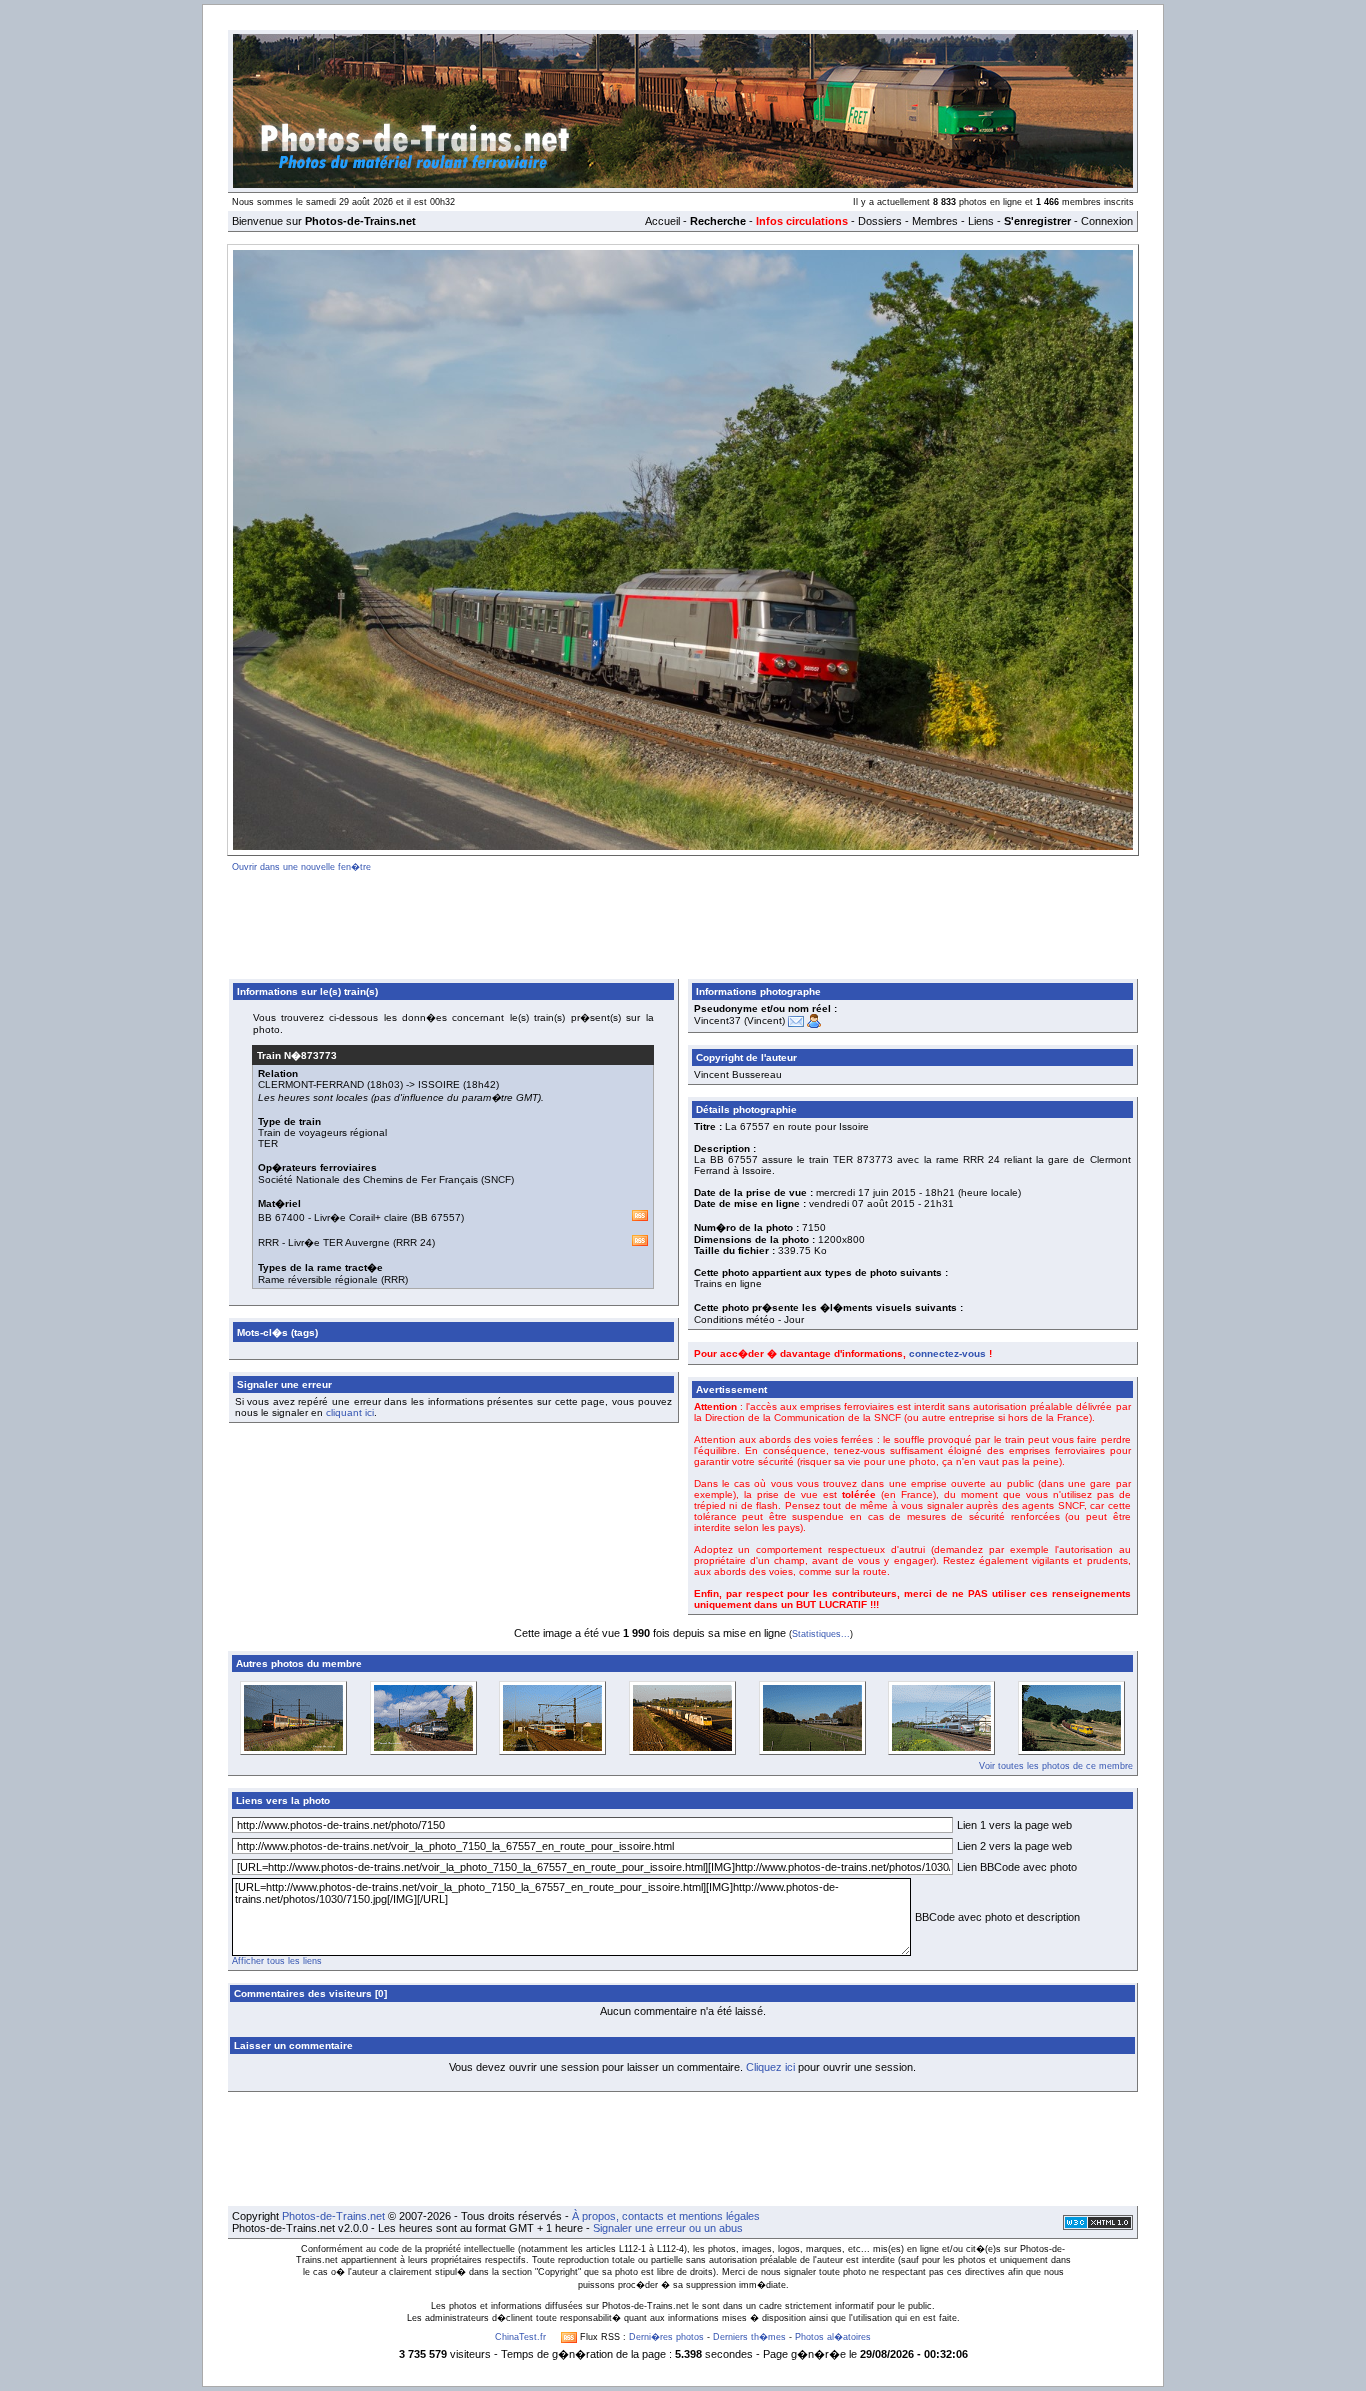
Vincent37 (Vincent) (739, 1020)
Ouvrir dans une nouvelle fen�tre (301, 867)
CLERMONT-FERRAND (311, 1084)
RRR (268, 1242)
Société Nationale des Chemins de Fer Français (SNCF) (386, 1179)
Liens (981, 221)
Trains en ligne (728, 1283)
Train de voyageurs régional (322, 1132)
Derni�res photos (666, 2337)
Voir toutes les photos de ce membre (1056, 1766)
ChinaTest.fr (520, 2337)
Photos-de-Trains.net (333, 2216)
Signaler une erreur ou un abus (668, 2228)
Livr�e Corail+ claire (361, 1217)
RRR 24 (414, 1242)
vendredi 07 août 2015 (862, 1203)
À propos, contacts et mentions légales (666, 2216)
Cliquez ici (770, 2067)
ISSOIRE (439, 1084)
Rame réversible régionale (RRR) (333, 1279)
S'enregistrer (1037, 221)
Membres (935, 221)
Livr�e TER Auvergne (339, 1242)
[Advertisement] (683, 922)
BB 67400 (281, 1217)
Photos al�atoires (833, 2337)
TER (268, 1143)
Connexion (1107, 221)
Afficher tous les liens (277, 1961)
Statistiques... (821, 1634)
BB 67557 (437, 1217)
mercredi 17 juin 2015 (866, 1192)
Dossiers (880, 221)
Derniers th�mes (749, 2337)
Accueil (662, 221)
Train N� (297, 1055)
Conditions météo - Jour (749, 1319)
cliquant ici (350, 1412)
